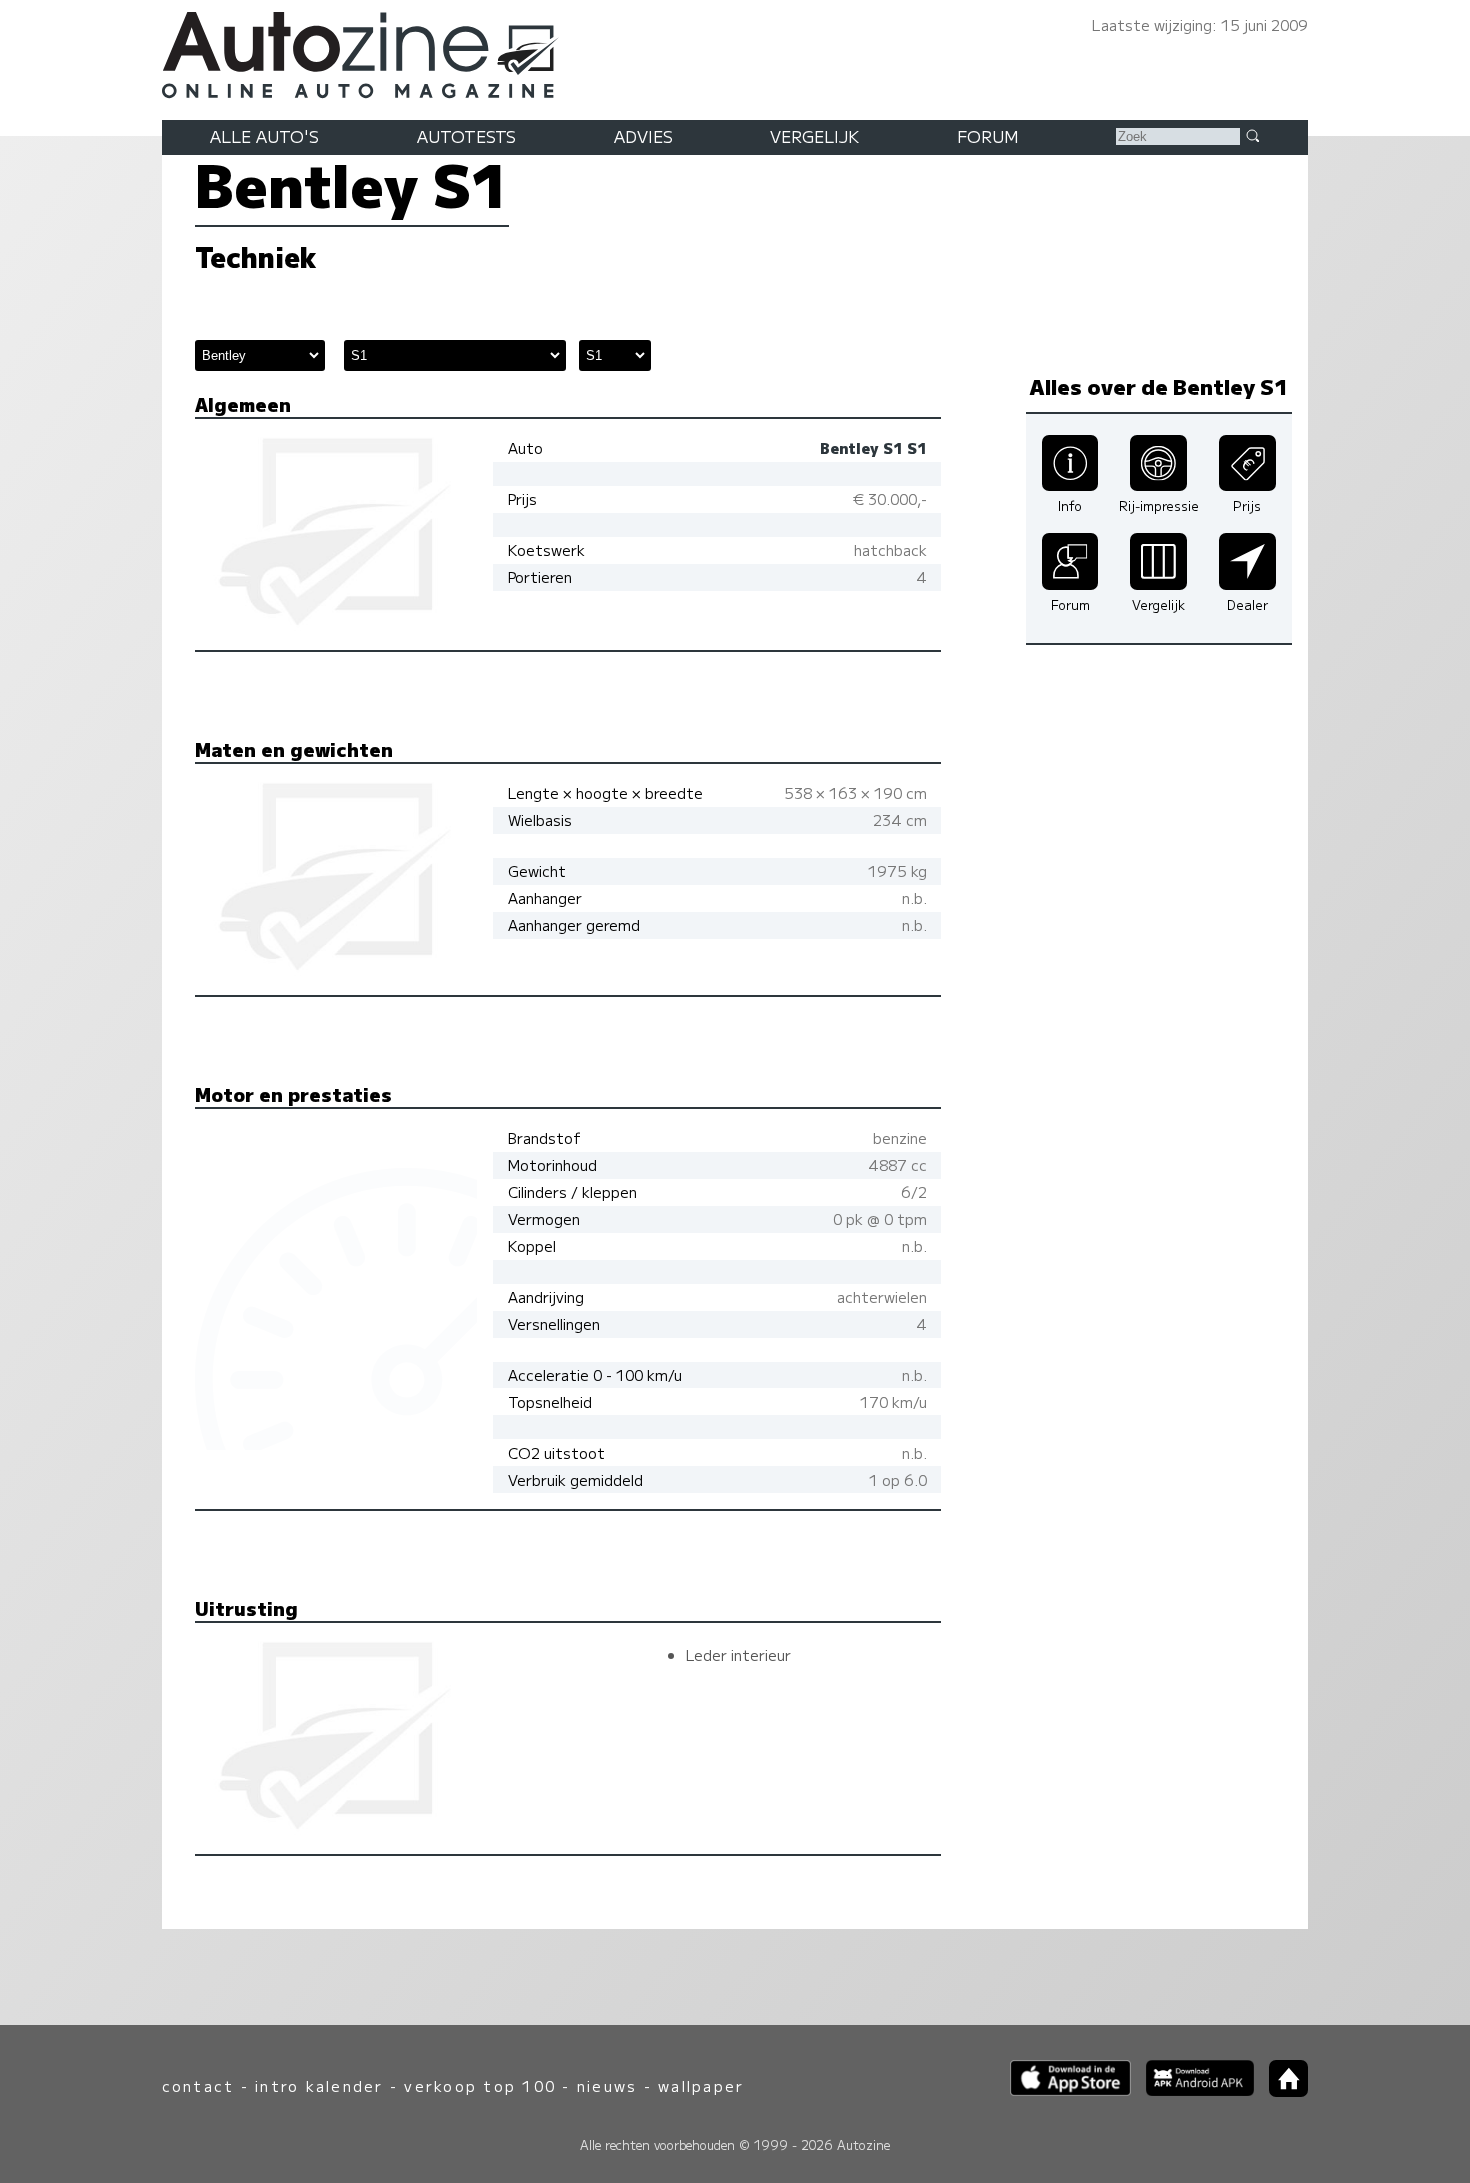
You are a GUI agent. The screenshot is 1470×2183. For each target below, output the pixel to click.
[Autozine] (735, 52)
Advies (643, 136)
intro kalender (319, 2085)
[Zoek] (1252, 135)
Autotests (466, 136)
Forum (988, 136)
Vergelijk (814, 136)
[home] (1281, 2090)
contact (198, 2085)
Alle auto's (264, 136)
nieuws (607, 2085)
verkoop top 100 (480, 2085)
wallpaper (701, 2085)
